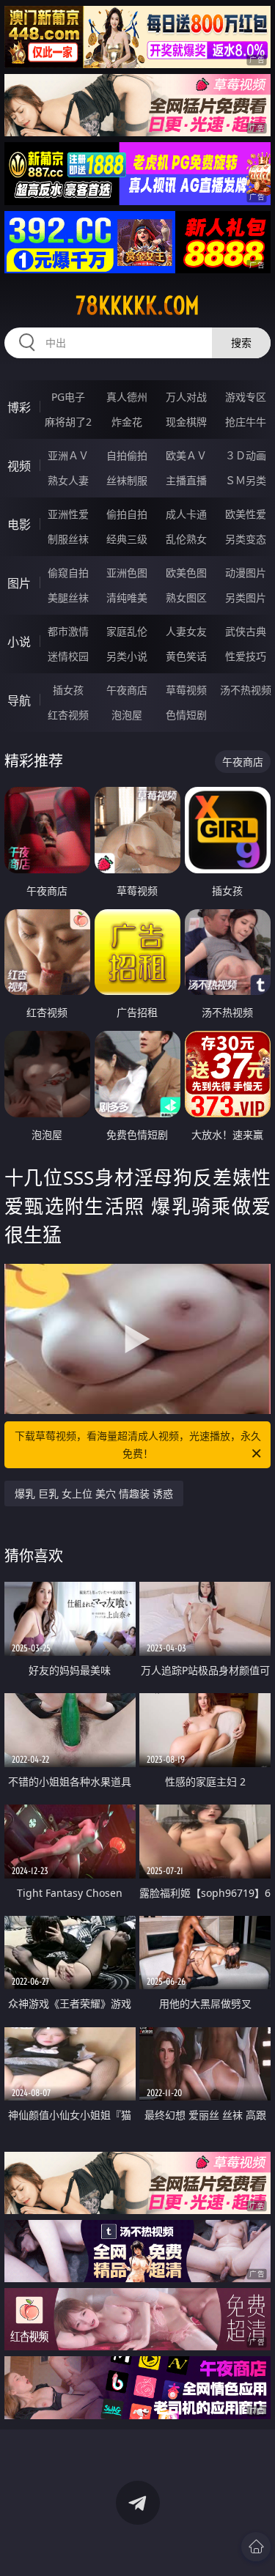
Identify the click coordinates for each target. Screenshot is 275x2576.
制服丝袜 (68, 539)
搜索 (241, 343)
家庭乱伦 (127, 631)
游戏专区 (246, 397)
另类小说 (127, 656)
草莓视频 (186, 690)
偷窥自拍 (68, 573)
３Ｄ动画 (246, 455)
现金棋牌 (186, 422)
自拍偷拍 (127, 455)
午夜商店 (127, 690)
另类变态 (246, 539)
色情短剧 (186, 715)
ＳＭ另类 (246, 480)
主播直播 (186, 480)
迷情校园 (68, 656)
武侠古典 (246, 631)
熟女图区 (186, 597)
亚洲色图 (127, 573)
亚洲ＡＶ (68, 455)
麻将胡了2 (68, 422)
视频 (19, 466)
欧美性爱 (246, 514)
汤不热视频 (246, 690)
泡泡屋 (127, 715)
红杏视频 (68, 715)
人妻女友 (186, 631)
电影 (19, 525)
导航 (19, 700)
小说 (19, 642)
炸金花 (127, 422)
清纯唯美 (127, 597)
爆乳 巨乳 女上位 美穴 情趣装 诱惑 (94, 1494)
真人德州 (127, 397)
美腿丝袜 (68, 597)
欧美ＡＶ (186, 455)
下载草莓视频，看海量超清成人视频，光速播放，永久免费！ (138, 1444)
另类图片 (246, 597)
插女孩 (68, 690)
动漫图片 (246, 573)
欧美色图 (186, 573)
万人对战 (186, 397)
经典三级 (127, 539)
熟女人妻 (68, 480)
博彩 (19, 407)
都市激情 (68, 631)
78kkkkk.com (137, 306)
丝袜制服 (127, 480)
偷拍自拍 (127, 514)
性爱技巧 (246, 656)
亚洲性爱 (68, 514)
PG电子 (68, 397)
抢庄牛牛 (246, 422)
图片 (19, 583)
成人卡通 (186, 514)
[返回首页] (256, 2547)
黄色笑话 (186, 656)
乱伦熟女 (186, 539)
